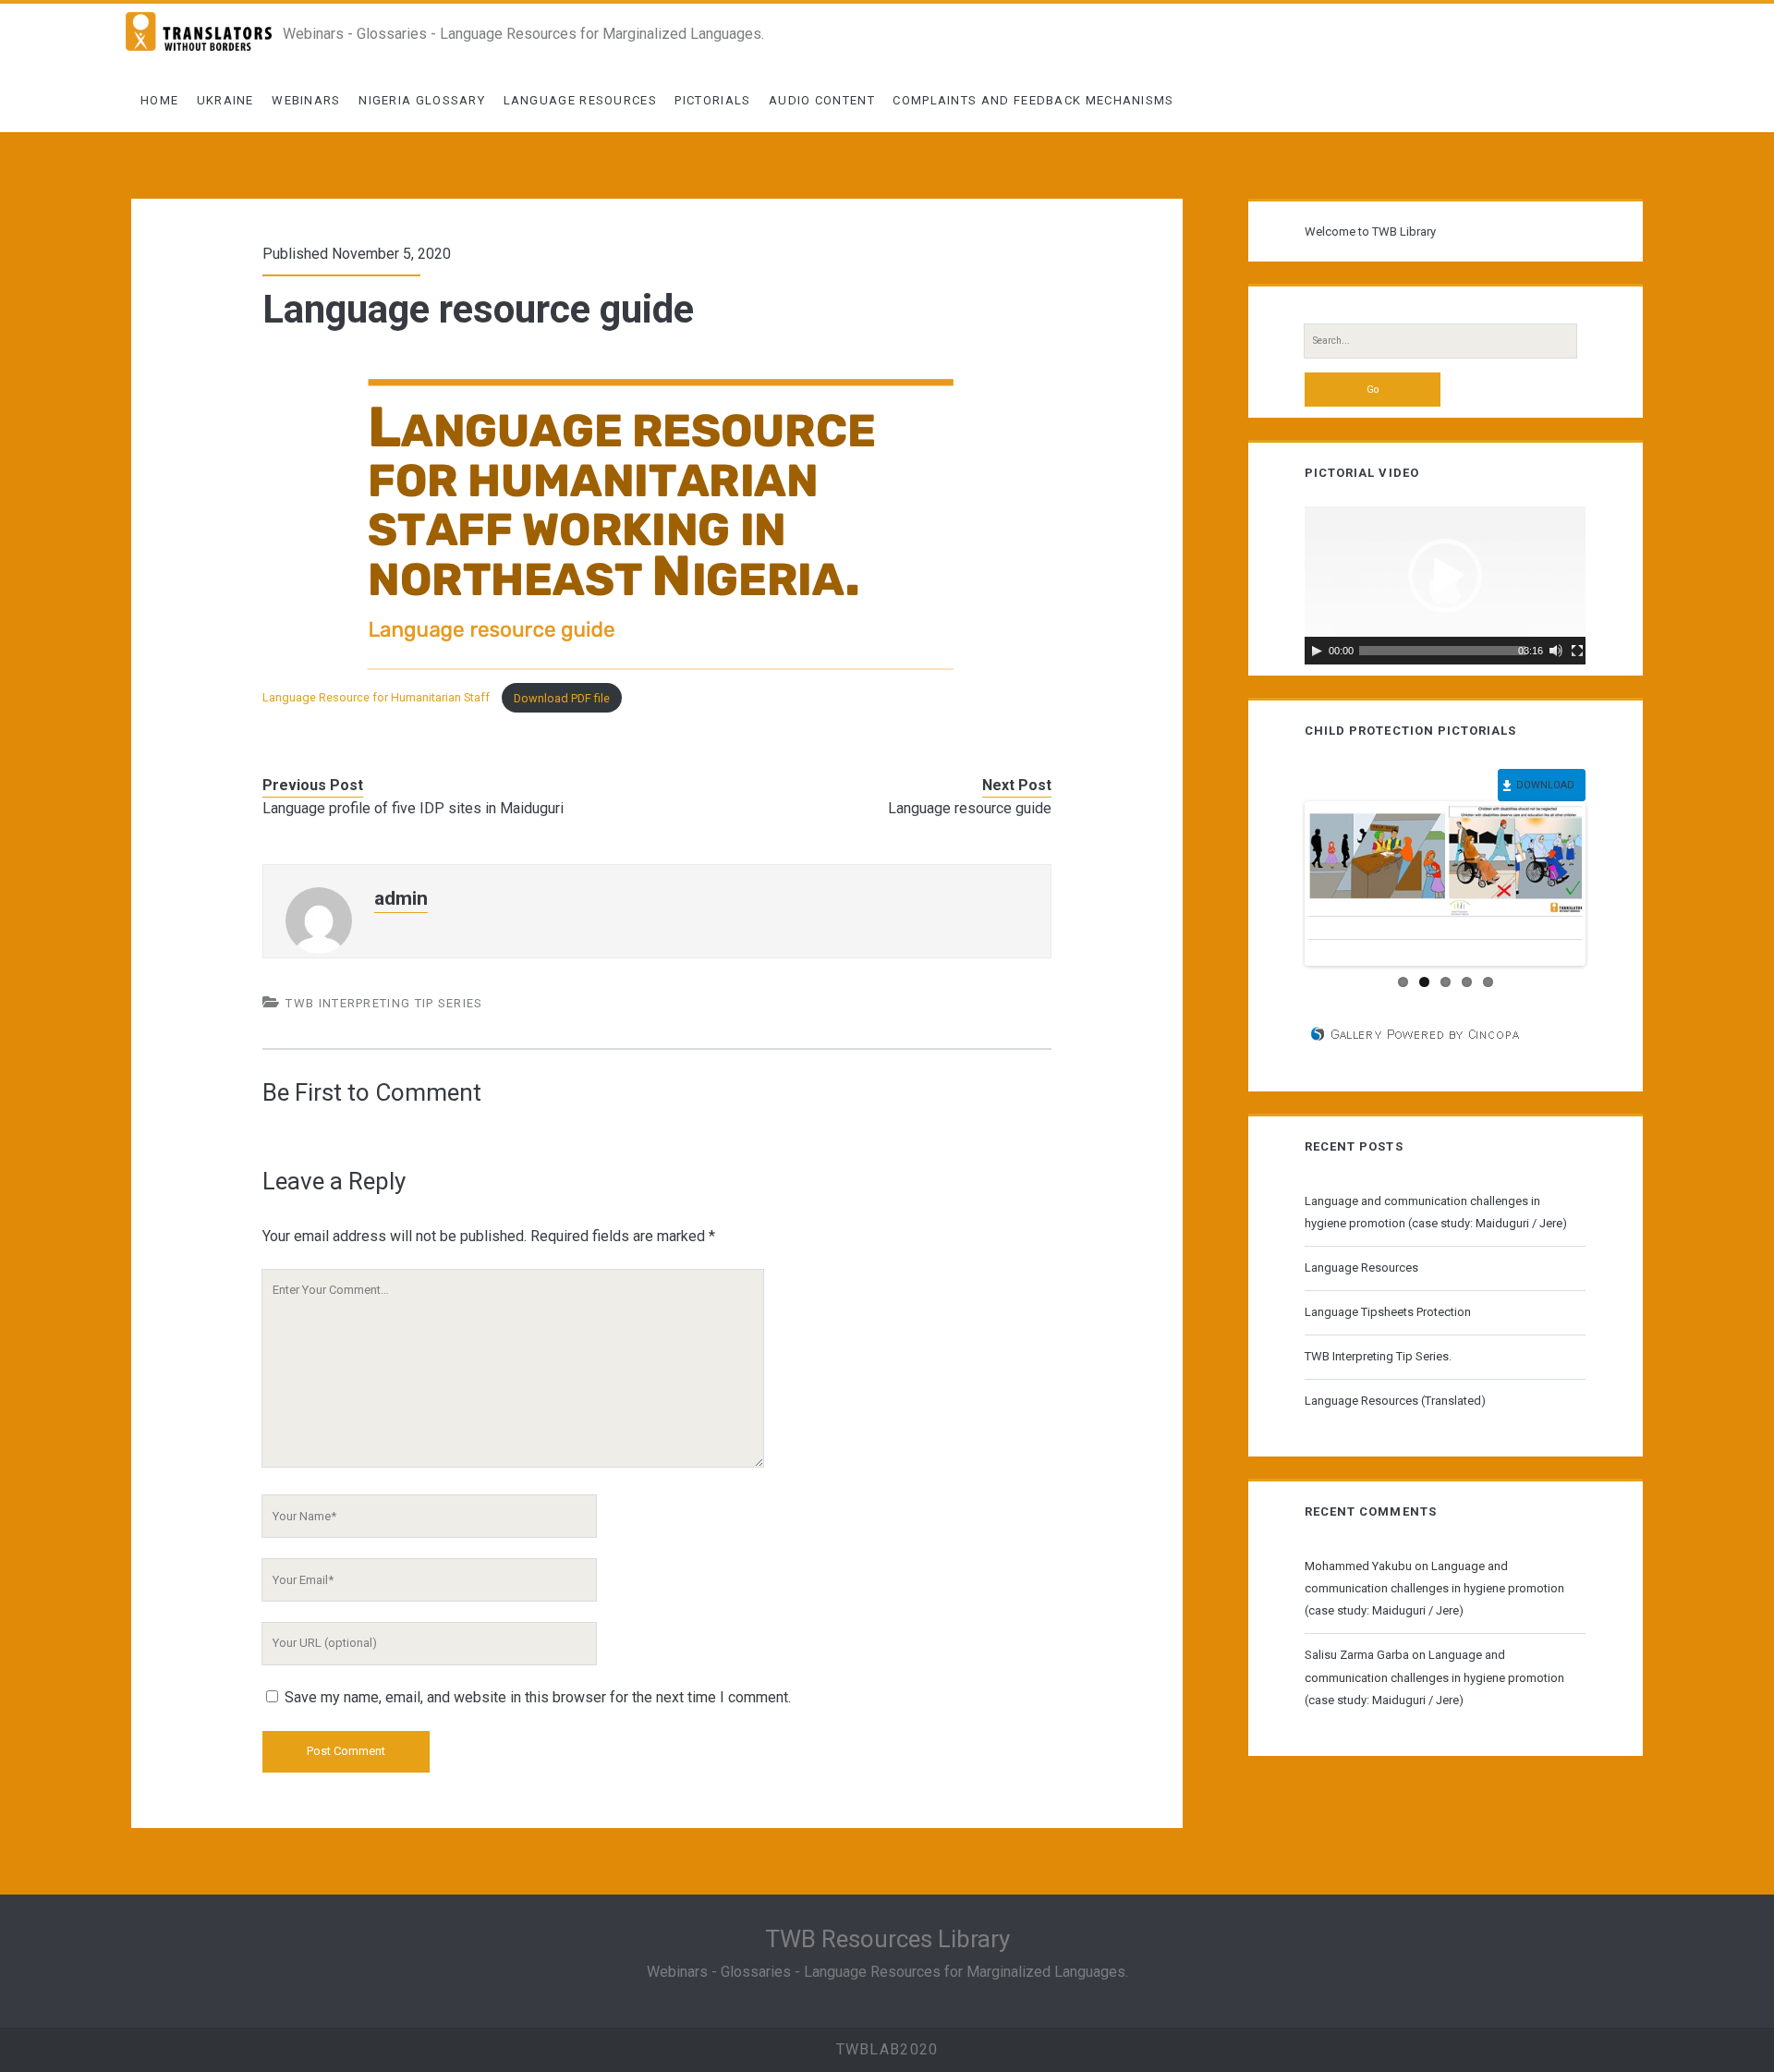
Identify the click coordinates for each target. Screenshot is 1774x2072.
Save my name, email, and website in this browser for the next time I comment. (538, 1697)
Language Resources (580, 100)
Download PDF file (562, 698)
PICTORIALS (712, 100)
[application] (1445, 585)
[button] (1445, 576)
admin (401, 898)
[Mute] (1556, 651)
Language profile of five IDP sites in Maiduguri (413, 808)
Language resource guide (970, 808)
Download (1545, 785)
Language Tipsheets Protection (1388, 1312)
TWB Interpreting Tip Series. (1378, 1356)
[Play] (1317, 651)
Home (159, 100)
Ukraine (225, 100)
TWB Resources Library (887, 1939)
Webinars (306, 100)
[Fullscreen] (1577, 651)
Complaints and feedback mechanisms (1033, 100)
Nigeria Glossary (422, 100)
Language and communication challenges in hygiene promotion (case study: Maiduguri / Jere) (1436, 1212)
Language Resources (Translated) (1395, 1401)
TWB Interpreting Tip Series (384, 1003)
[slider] (1442, 651)
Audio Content (822, 100)
